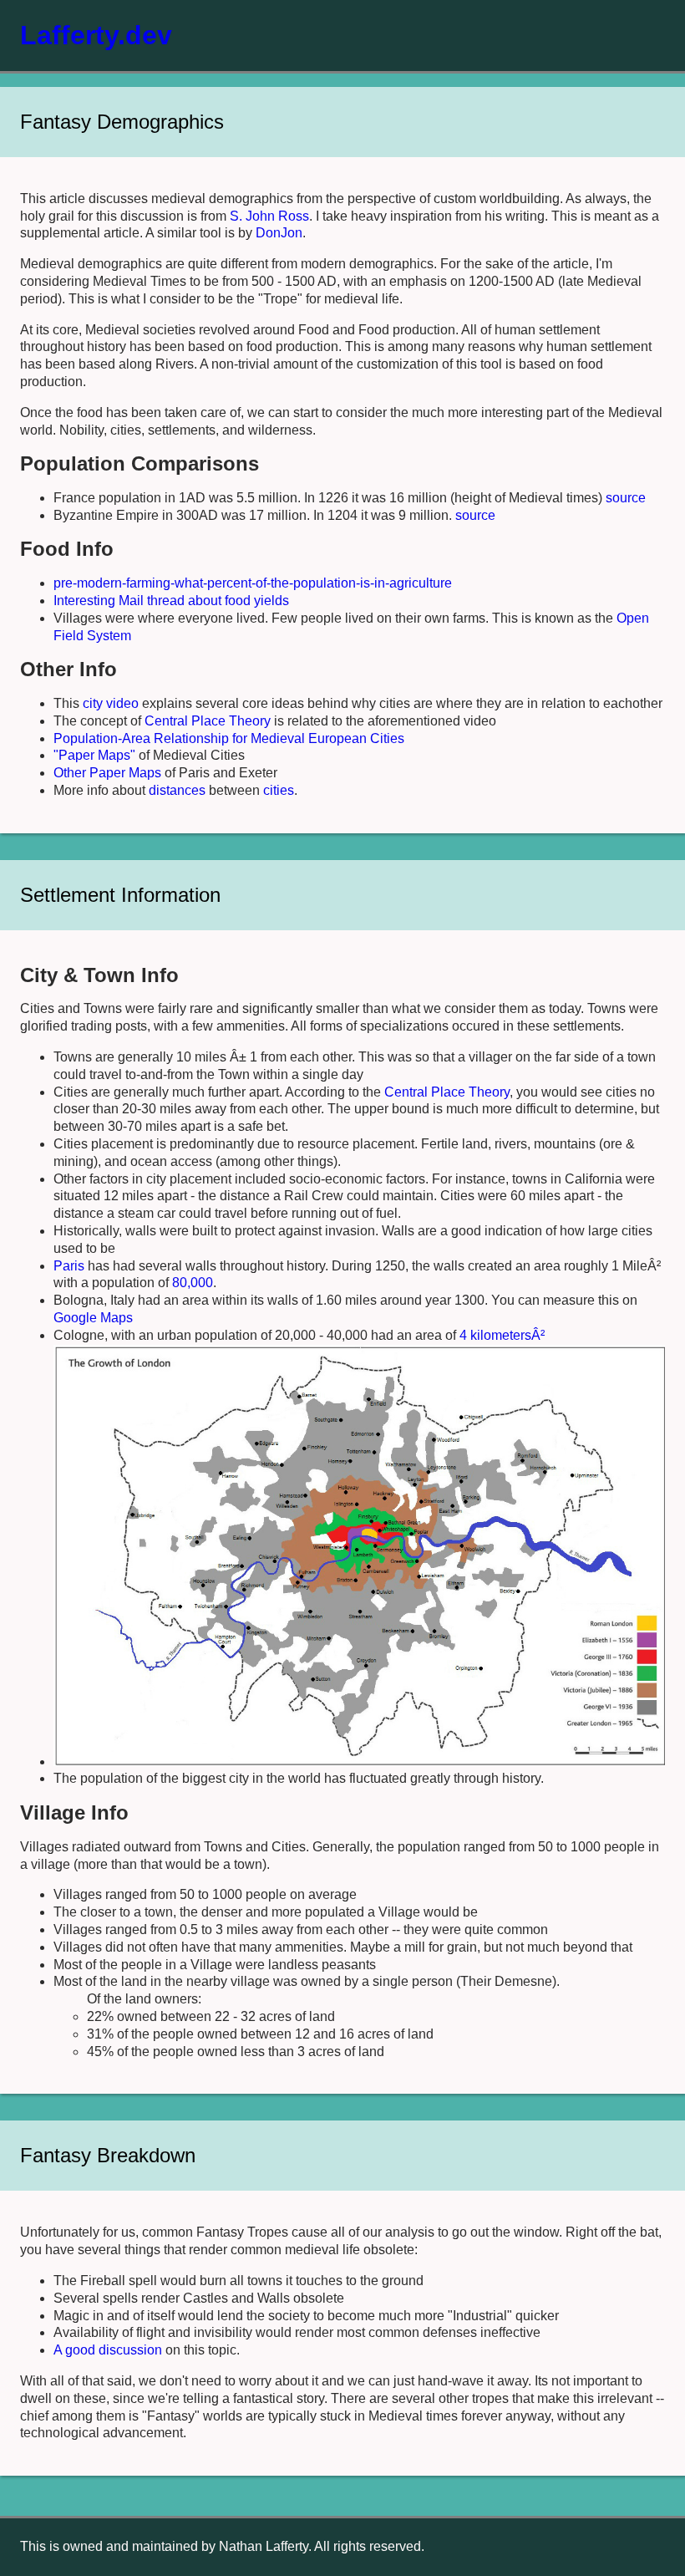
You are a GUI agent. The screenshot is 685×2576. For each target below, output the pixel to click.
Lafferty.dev (96, 35)
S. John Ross (269, 216)
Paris (69, 1266)
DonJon (279, 233)
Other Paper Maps (107, 773)
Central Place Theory (208, 721)
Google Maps (93, 1318)
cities (279, 790)
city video (111, 703)
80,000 (193, 1283)
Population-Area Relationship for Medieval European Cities (229, 738)
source (626, 498)
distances (177, 790)
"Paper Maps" (94, 755)
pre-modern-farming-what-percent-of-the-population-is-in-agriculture (253, 583)
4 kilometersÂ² (502, 1335)
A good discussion (108, 2350)
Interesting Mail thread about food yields (171, 601)
